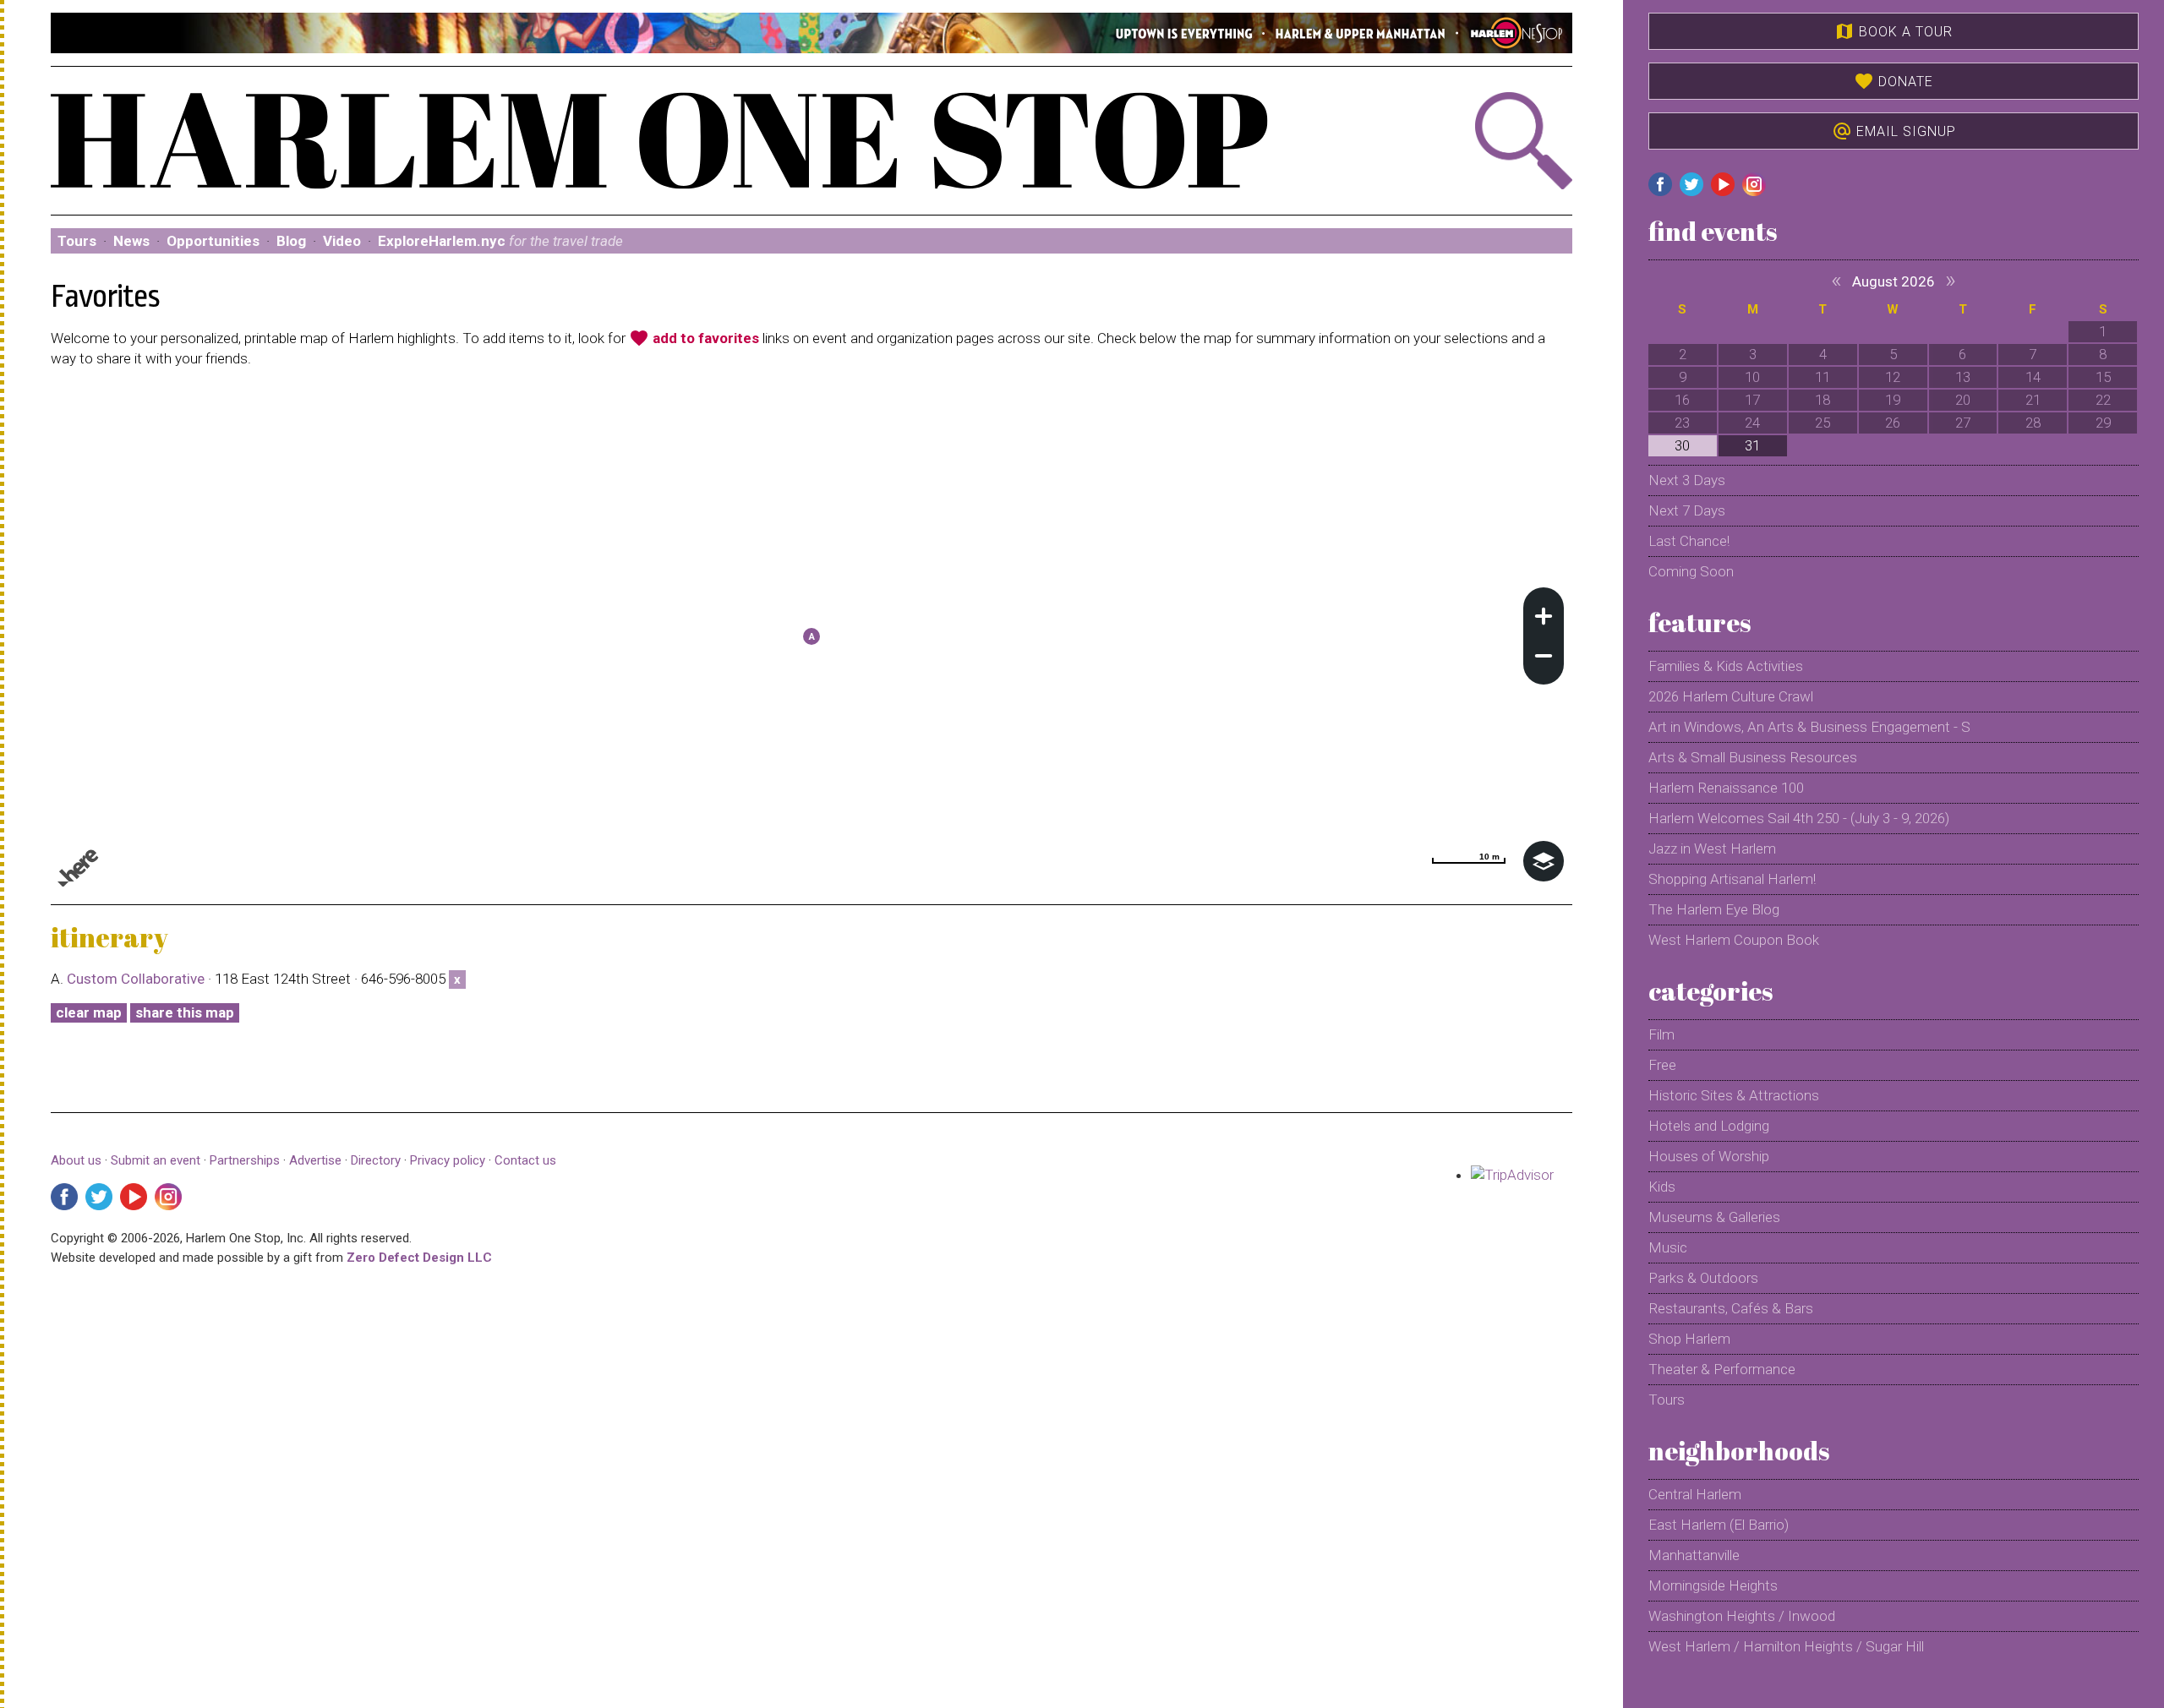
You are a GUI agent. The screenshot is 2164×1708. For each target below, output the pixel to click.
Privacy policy (448, 1160)
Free (1662, 1065)
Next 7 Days (1687, 510)
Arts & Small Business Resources (1753, 757)
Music (1668, 1247)
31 (1752, 445)
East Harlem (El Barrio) (1719, 1525)
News (131, 241)
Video (342, 241)
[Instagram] (168, 1197)
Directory (376, 1160)
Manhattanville (1694, 1555)
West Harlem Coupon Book (1734, 940)
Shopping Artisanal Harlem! (1732, 879)
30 (1682, 445)
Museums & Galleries (1714, 1217)
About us (76, 1160)
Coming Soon (1691, 571)
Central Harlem (1695, 1494)
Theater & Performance (1722, 1369)
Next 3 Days (1687, 480)
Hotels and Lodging (1709, 1126)
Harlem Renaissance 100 (1726, 788)
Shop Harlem (1689, 1339)
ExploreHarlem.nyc (500, 241)
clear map (89, 1012)
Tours (77, 241)
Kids (1662, 1187)
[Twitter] (99, 1197)
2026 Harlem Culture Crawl (1731, 696)
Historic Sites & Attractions (1734, 1095)
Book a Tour (1893, 31)
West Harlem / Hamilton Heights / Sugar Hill (1786, 1646)
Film (1661, 1034)
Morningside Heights (1713, 1585)
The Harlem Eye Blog (1714, 909)
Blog (291, 241)
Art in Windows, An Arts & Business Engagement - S (1809, 727)
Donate (1893, 81)
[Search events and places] (1458, 141)
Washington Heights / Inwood (1742, 1616)
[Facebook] (64, 1197)
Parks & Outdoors (1703, 1278)
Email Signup (1894, 131)
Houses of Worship (1709, 1156)
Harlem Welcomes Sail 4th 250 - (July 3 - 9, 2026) (1799, 818)
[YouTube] (134, 1197)
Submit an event (156, 1160)
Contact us (525, 1160)
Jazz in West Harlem (1712, 849)
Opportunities (213, 241)
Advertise (315, 1160)
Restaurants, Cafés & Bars (1731, 1308)
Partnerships (246, 1160)
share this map (185, 1012)
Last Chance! (1689, 541)
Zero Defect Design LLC (419, 1258)
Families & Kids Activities (1726, 666)
